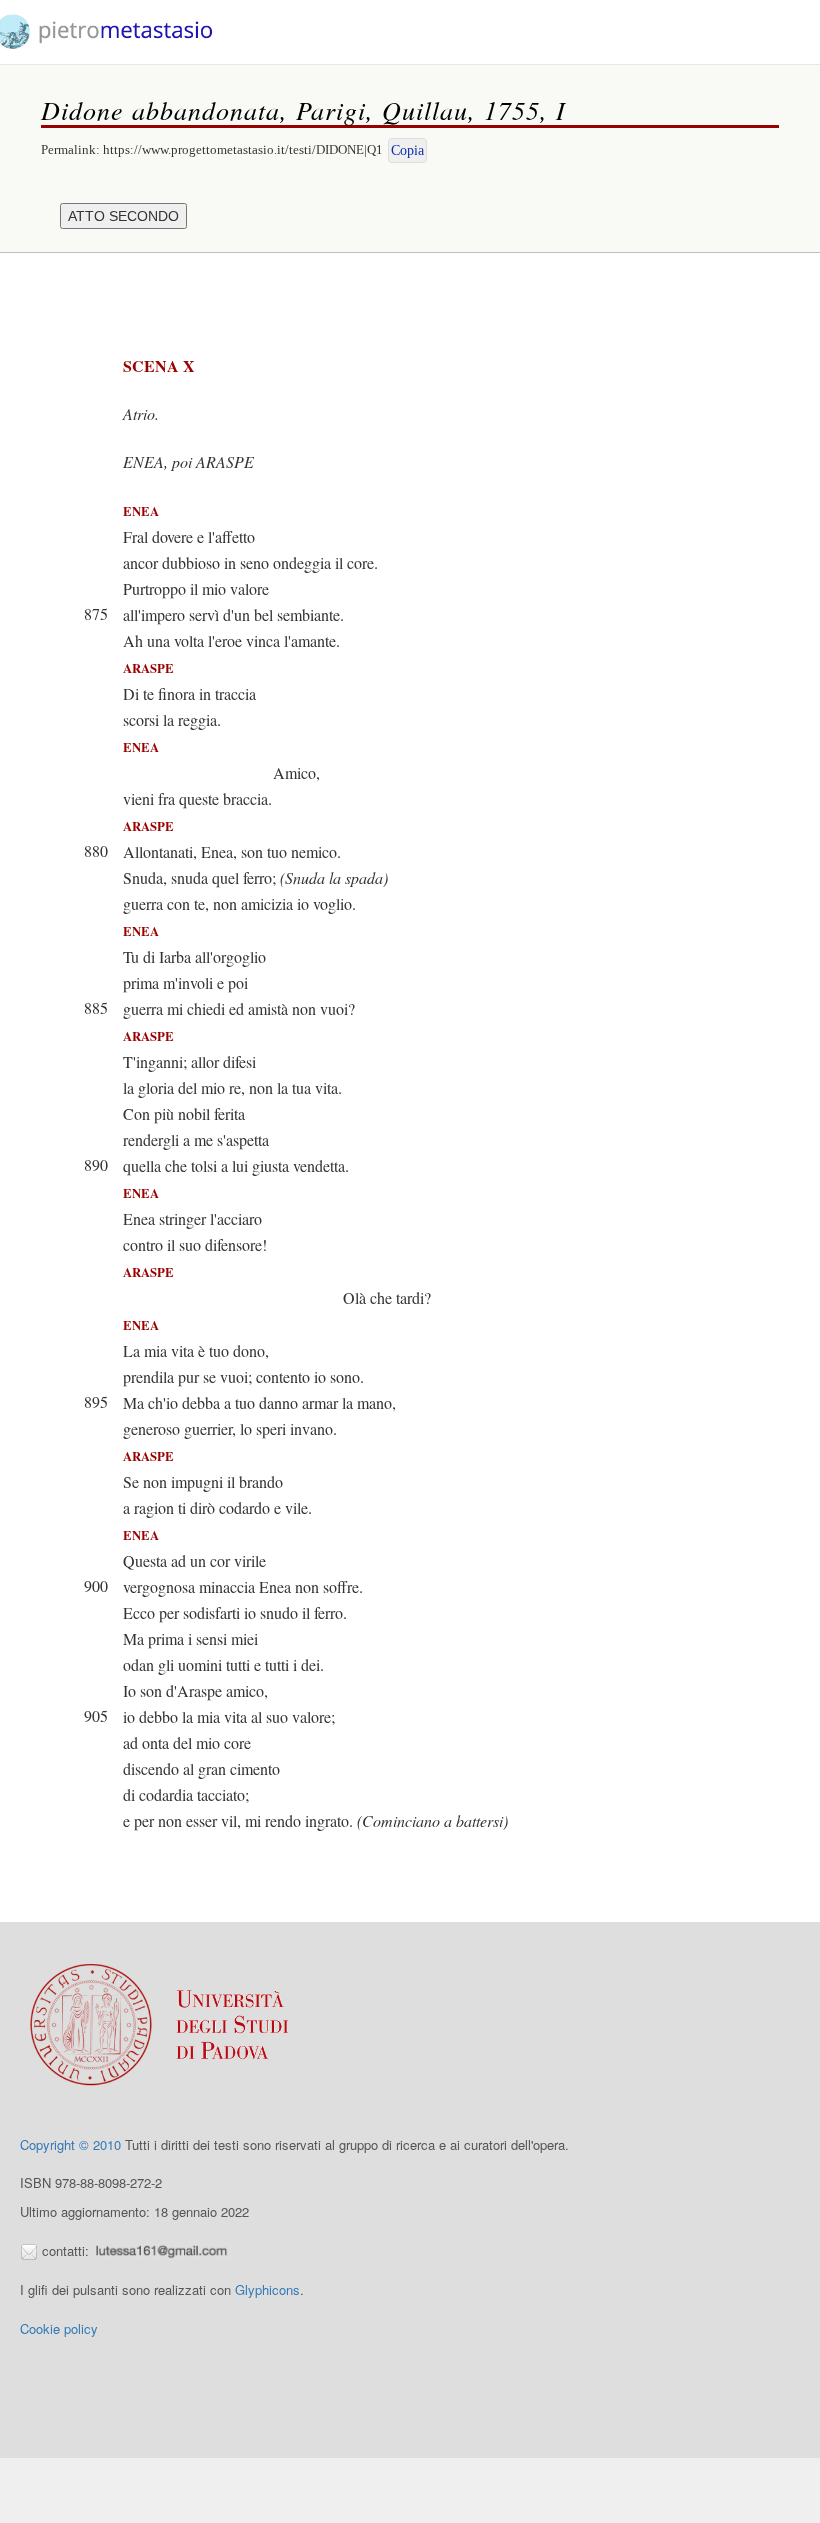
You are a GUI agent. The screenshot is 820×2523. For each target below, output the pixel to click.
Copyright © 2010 (70, 2144)
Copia (407, 150)
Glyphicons (267, 2289)
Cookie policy (59, 2328)
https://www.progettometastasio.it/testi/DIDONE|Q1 (243, 149)
